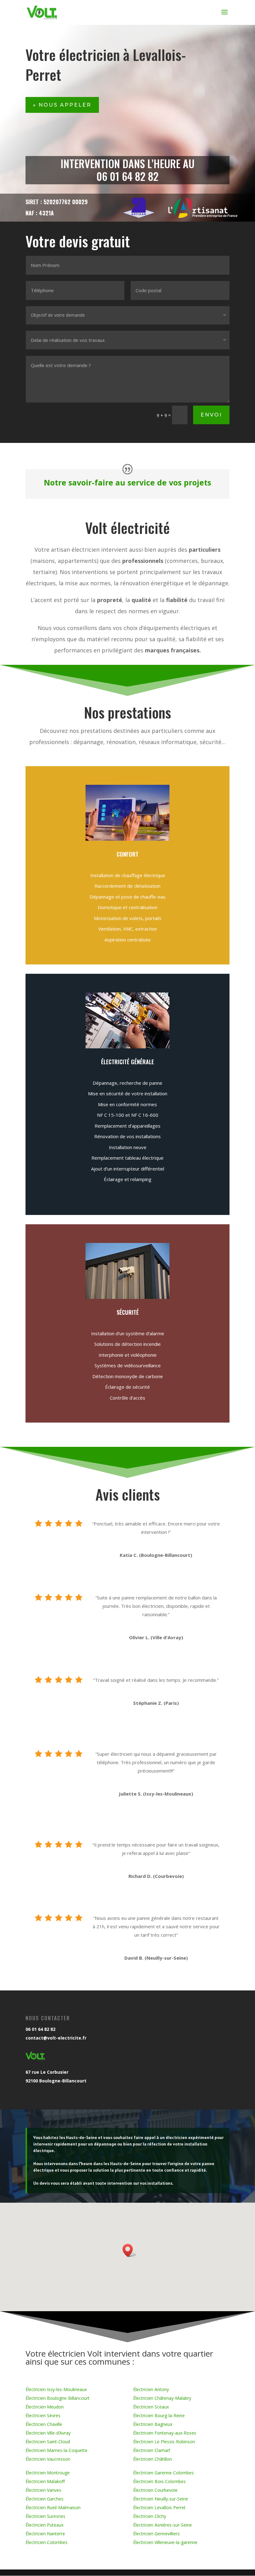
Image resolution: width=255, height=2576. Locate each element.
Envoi (211, 415)
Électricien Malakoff (45, 2481)
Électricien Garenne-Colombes (163, 2473)
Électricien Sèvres (43, 2415)
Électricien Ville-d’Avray (48, 2433)
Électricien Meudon (45, 2407)
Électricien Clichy (150, 2516)
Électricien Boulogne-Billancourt (58, 2398)
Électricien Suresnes (45, 2516)
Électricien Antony (151, 2389)
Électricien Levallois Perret (159, 2507)
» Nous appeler (62, 105)
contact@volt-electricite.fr (56, 2038)
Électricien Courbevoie (155, 2490)
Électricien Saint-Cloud (48, 2442)
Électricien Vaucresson (48, 2459)
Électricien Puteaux (44, 2525)
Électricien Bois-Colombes (159, 2481)
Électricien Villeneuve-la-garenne (165, 2542)
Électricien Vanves (43, 2490)
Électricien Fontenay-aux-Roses (165, 2433)
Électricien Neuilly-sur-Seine (161, 2499)
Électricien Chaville (44, 2424)
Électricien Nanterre (45, 2534)
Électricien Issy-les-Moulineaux (56, 2389)
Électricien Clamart (152, 2450)
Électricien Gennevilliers (156, 2534)
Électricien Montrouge (48, 2473)
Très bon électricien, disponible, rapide (162, 1606)
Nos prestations (127, 712)
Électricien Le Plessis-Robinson (164, 2442)
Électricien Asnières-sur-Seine (162, 2525)
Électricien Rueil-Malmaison (53, 2507)
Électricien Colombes (46, 2542)
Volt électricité (127, 527)
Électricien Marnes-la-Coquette (56, 2450)
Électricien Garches (44, 2499)
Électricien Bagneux (153, 2424)
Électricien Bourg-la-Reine (159, 2415)
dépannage (213, 583)
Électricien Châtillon (153, 2459)
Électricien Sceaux (151, 2407)
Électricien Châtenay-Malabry (162, 2398)
